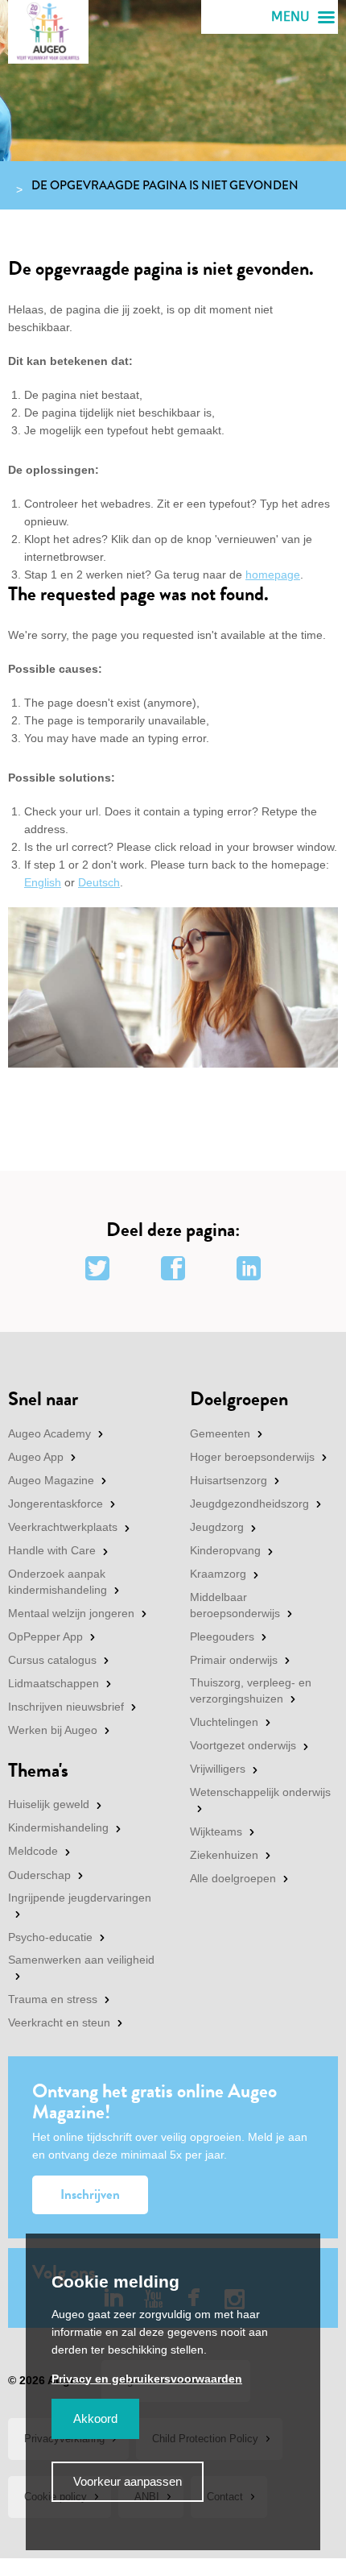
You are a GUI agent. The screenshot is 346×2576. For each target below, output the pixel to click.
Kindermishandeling (58, 1827)
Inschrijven (90, 2194)
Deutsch (99, 882)
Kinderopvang (225, 1550)
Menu (290, 17)
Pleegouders (222, 1636)
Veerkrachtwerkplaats (63, 1527)
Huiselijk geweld (49, 1804)
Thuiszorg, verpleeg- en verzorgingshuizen (251, 1690)
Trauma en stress (53, 1999)
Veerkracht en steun (59, 2022)
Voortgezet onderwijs (243, 1745)
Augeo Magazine (51, 1480)
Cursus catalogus (52, 1660)
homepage (273, 575)
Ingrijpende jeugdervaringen (80, 1898)
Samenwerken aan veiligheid (81, 1960)
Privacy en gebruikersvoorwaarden (147, 2379)
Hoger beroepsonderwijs (252, 1457)
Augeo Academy (49, 1433)
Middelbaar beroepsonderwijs (235, 1605)
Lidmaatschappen (54, 1683)
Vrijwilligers (218, 1769)
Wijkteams (216, 1831)
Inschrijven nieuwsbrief (66, 1707)
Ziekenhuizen (224, 1855)
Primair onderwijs (234, 1660)
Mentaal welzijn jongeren (71, 1613)
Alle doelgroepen (233, 1878)
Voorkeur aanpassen (128, 2481)
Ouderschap (39, 1875)
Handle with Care (52, 1550)
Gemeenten (220, 1433)
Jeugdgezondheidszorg (249, 1504)
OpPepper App (45, 1636)
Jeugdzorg (217, 1527)
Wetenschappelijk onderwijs (260, 1792)
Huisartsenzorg (229, 1480)
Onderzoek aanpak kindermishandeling (58, 1582)
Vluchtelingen (224, 1722)
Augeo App (36, 1457)
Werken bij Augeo (53, 1730)
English (43, 882)
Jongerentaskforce (56, 1504)
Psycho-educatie (50, 1937)
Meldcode (33, 1851)
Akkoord (95, 2418)
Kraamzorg (218, 1574)
